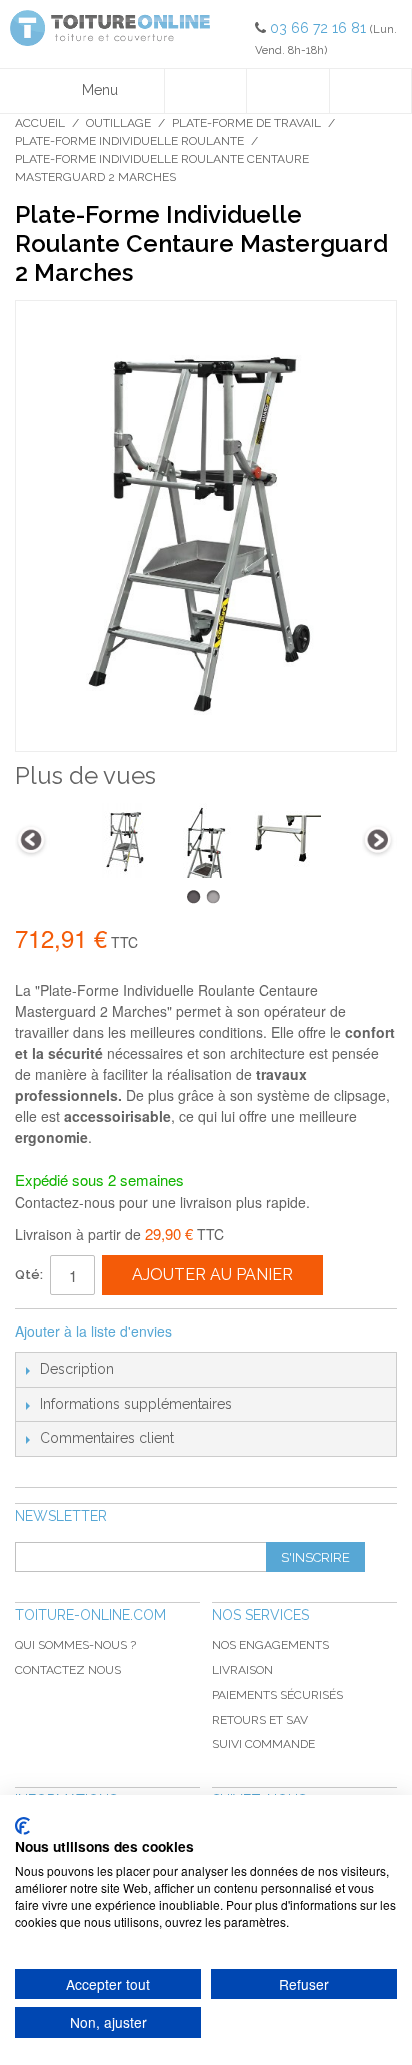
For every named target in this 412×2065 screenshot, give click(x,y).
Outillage (118, 123)
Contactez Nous (68, 1670)
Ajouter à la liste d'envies (93, 1331)
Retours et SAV (260, 1720)
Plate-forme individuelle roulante (129, 141)
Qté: (29, 1274)
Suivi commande (263, 1744)
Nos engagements (270, 1645)
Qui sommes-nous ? (75, 1645)
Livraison (242, 1670)
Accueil (40, 123)
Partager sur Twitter (254, 1332)
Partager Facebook (214, 1332)
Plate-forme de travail (246, 123)
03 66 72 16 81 (320, 28)
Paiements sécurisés (277, 1695)
